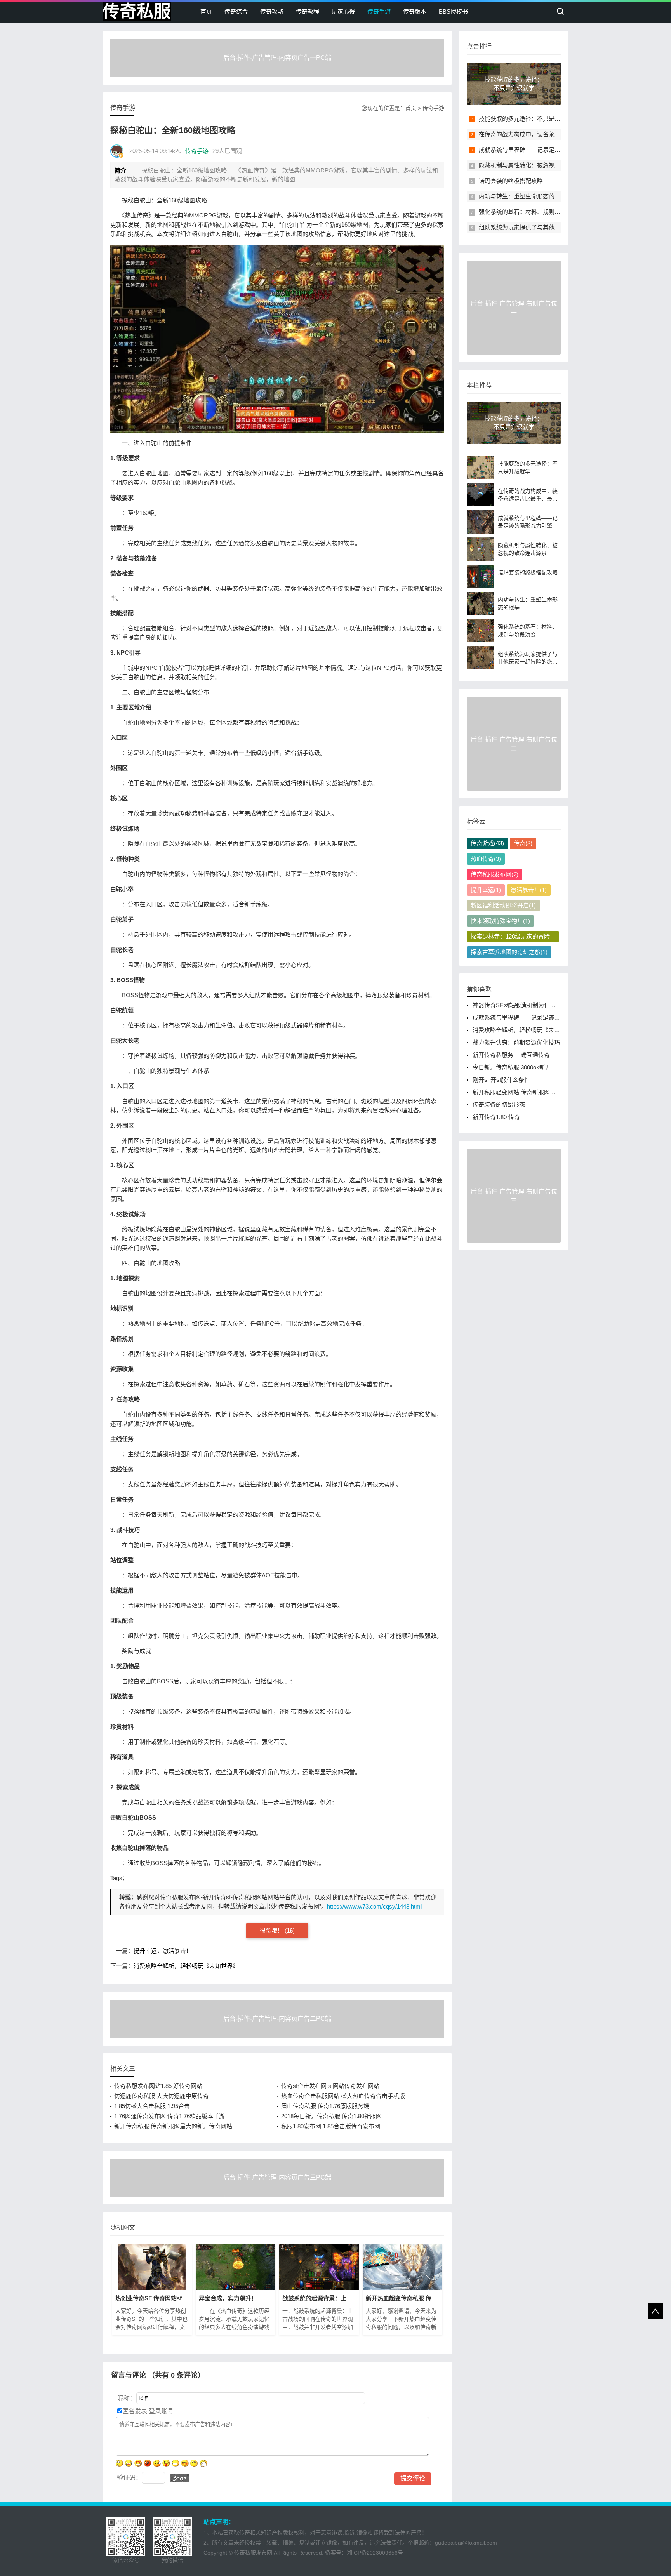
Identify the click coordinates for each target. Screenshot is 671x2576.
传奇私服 (137, 11)
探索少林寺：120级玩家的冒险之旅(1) (510, 938)
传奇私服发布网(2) (495, 874)
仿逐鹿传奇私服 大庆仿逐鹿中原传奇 (162, 2096)
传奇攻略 (272, 11)
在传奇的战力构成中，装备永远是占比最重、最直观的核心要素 (560, 134)
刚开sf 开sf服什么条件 (501, 1080)
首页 (206, 11)
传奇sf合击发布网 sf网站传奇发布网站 (330, 2086)
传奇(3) (523, 843)
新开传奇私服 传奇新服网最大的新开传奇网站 (173, 2126)
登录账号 (160, 2411)
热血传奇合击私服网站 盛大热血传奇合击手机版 (343, 2096)
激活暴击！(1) (529, 890)
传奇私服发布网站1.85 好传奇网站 (158, 2086)
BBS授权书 (453, 11)
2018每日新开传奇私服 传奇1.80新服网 (331, 2116)
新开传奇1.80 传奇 (496, 1117)
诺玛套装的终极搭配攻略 (511, 181)
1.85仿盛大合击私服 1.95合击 (152, 2106)
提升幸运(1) (486, 890)
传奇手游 (379, 11)
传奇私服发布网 (253, 2553)
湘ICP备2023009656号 (375, 2553)
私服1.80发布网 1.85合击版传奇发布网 (331, 2126)
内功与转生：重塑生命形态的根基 (522, 196)
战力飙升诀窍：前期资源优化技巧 (516, 1042)
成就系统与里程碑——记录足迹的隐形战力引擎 (540, 150)
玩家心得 (343, 11)
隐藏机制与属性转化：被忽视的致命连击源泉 (537, 165)
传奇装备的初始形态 (499, 1105)
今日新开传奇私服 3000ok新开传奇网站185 (528, 1067)
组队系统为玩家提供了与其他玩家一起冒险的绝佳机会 (549, 227)
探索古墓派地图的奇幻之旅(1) (509, 952)
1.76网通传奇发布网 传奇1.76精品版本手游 (169, 2116)
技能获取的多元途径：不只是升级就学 (528, 119)
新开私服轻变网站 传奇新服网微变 (517, 1092)
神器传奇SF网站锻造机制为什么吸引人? (524, 1005)
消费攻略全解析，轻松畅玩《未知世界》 (186, 1966)
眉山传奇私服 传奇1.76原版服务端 (325, 2106)
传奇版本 (415, 11)
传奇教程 (308, 11)
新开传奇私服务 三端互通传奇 (511, 1055)
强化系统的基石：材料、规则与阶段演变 (531, 212)
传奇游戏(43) (487, 843)
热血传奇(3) (486, 859)
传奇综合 (236, 11)
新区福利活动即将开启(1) (503, 905)
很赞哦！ (272, 1930)
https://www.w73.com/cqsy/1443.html (374, 1906)
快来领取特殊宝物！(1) (500, 921)
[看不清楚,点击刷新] (180, 2478)
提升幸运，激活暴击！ (163, 1951)
